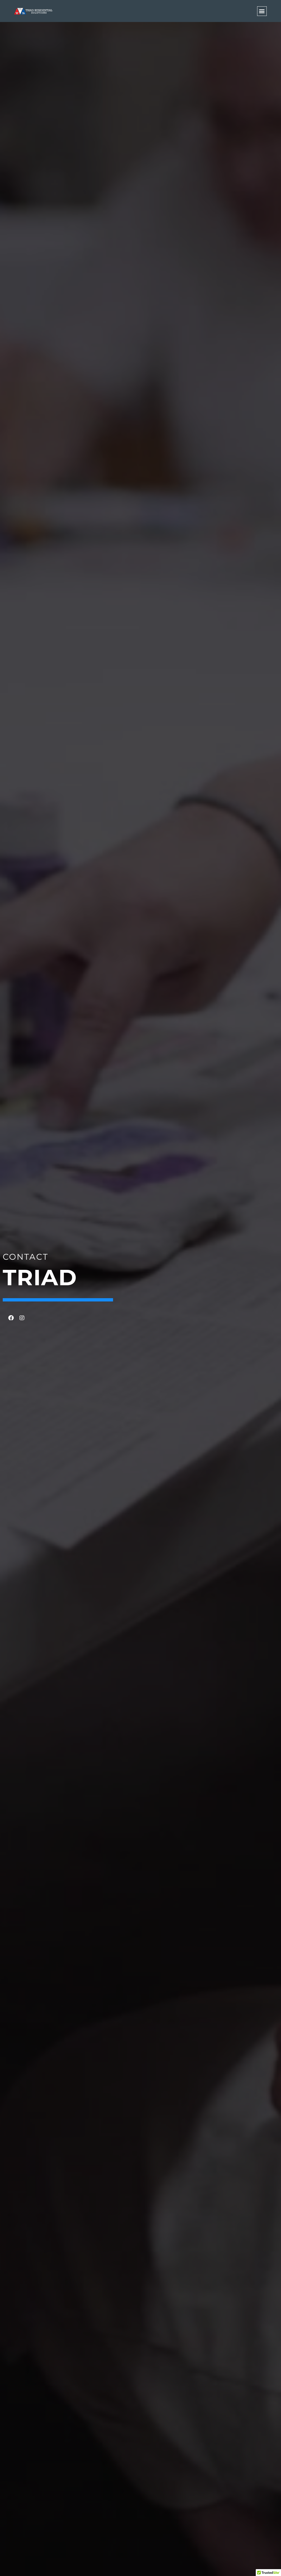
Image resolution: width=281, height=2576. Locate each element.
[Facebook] (11, 1318)
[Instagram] (22, 1318)
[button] (262, 11)
